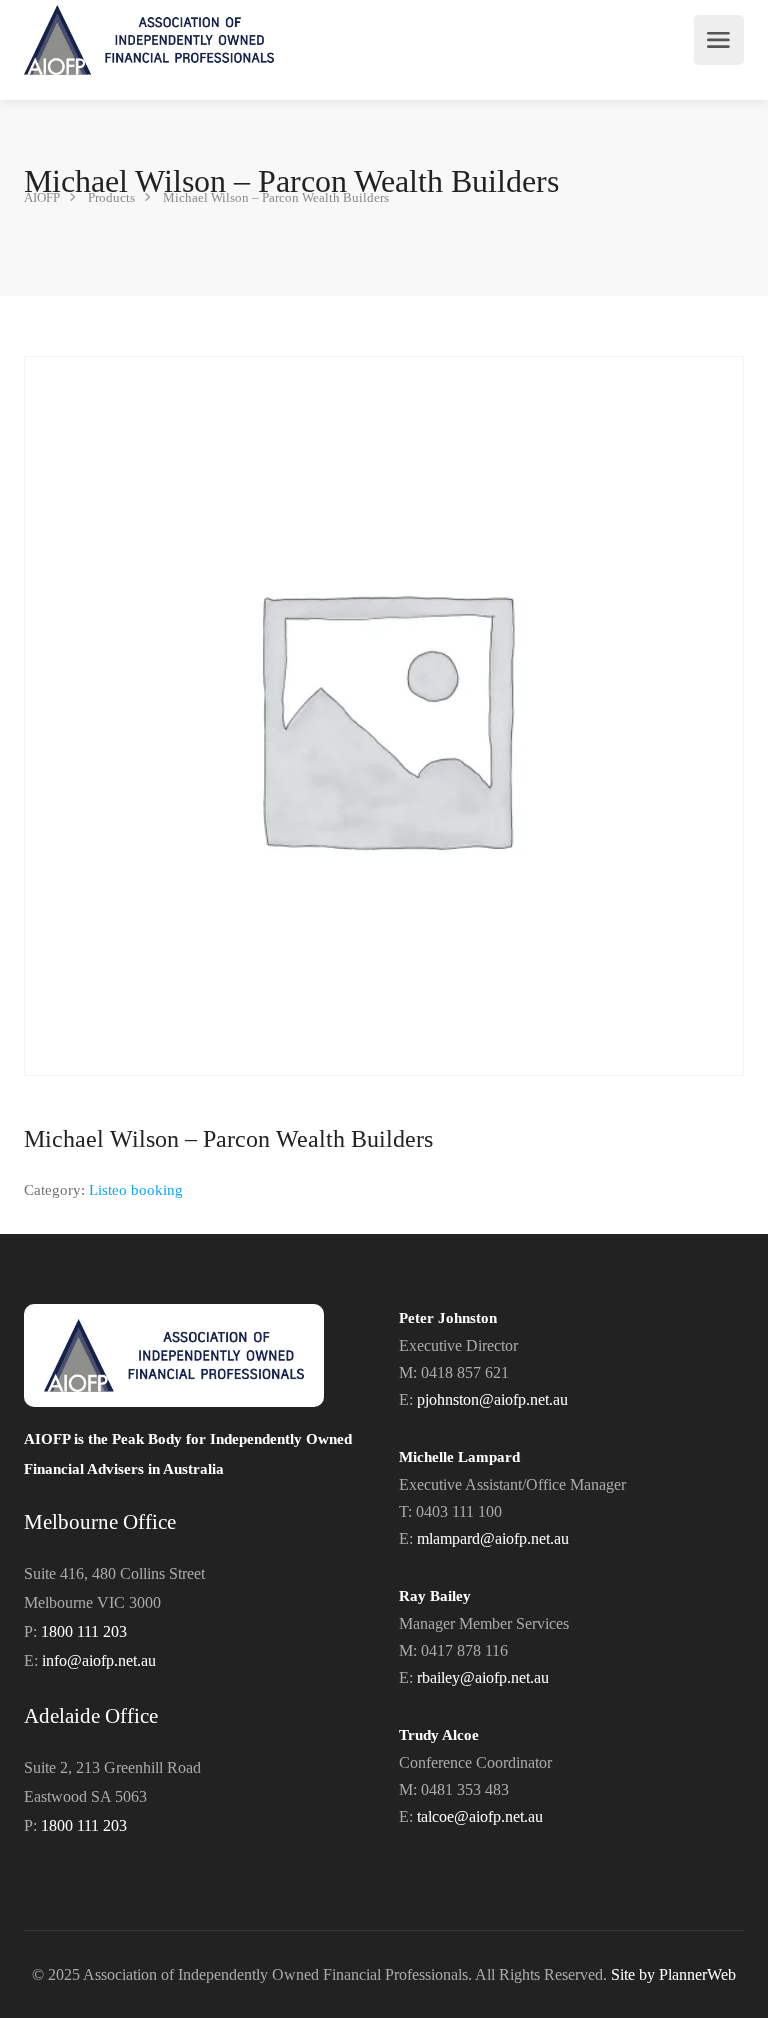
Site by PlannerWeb (673, 1974)
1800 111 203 (84, 1631)
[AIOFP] (149, 40)
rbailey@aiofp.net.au (483, 1677)
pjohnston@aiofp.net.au (492, 1399)
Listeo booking (136, 1190)
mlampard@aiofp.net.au (493, 1538)
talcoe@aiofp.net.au (480, 1816)
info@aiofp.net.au (99, 1660)
